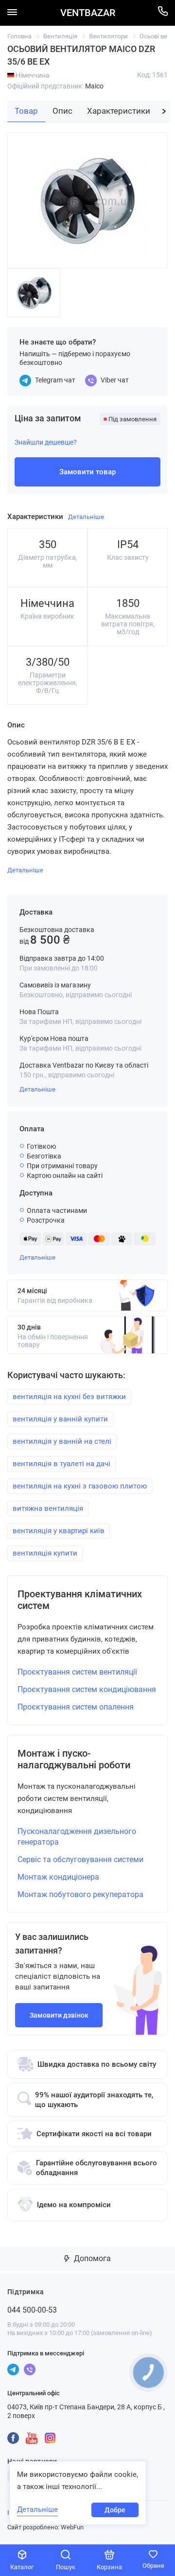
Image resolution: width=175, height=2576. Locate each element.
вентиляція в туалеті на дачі (61, 1464)
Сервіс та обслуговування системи (80, 1859)
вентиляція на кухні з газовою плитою (80, 1486)
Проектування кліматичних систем (80, 1600)
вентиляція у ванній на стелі (62, 1441)
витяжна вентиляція (48, 1508)
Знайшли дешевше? (46, 442)
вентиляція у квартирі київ (59, 1531)
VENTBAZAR (88, 13)
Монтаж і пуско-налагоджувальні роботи (74, 1759)
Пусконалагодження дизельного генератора (77, 1837)
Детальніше (37, 1089)
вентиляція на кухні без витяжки (69, 1397)
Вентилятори (108, 36)
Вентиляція (60, 36)
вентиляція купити (45, 1553)
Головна (19, 36)
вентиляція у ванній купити (60, 1419)
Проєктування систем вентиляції (77, 1672)
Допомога (91, 2258)
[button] (164, 111)
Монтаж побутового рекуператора (80, 1894)
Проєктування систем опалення (76, 1707)
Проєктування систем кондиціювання (87, 1689)
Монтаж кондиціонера (58, 1877)
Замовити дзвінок (59, 2015)
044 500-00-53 (32, 2310)
